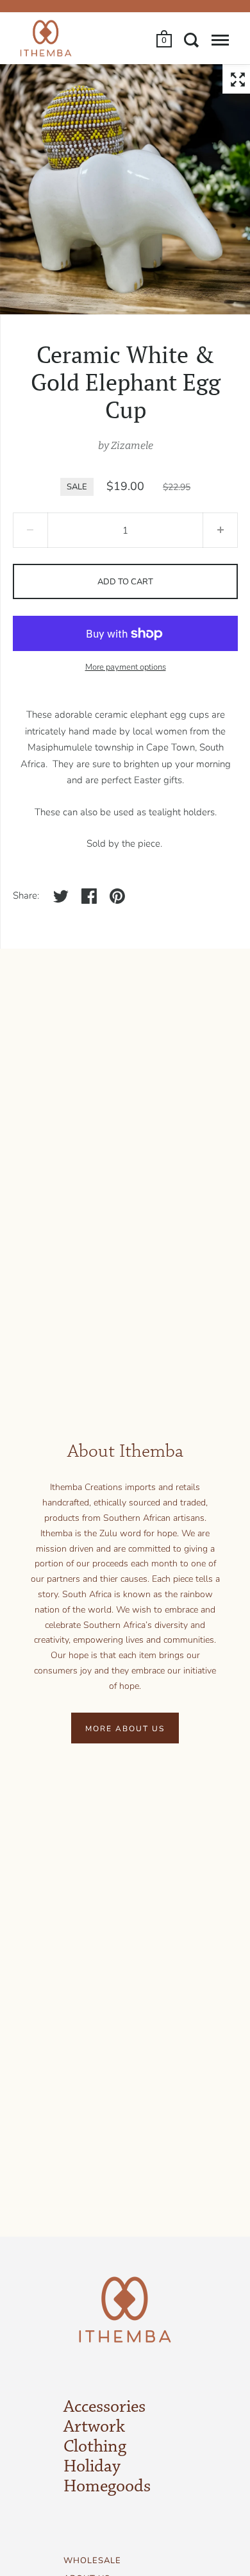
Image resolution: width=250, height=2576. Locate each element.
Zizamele (132, 445)
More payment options (126, 667)
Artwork (94, 2427)
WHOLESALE (92, 2561)
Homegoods (107, 2487)
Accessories (104, 2407)
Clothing (95, 2447)
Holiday (92, 2467)
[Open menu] (220, 40)
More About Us (125, 1729)
